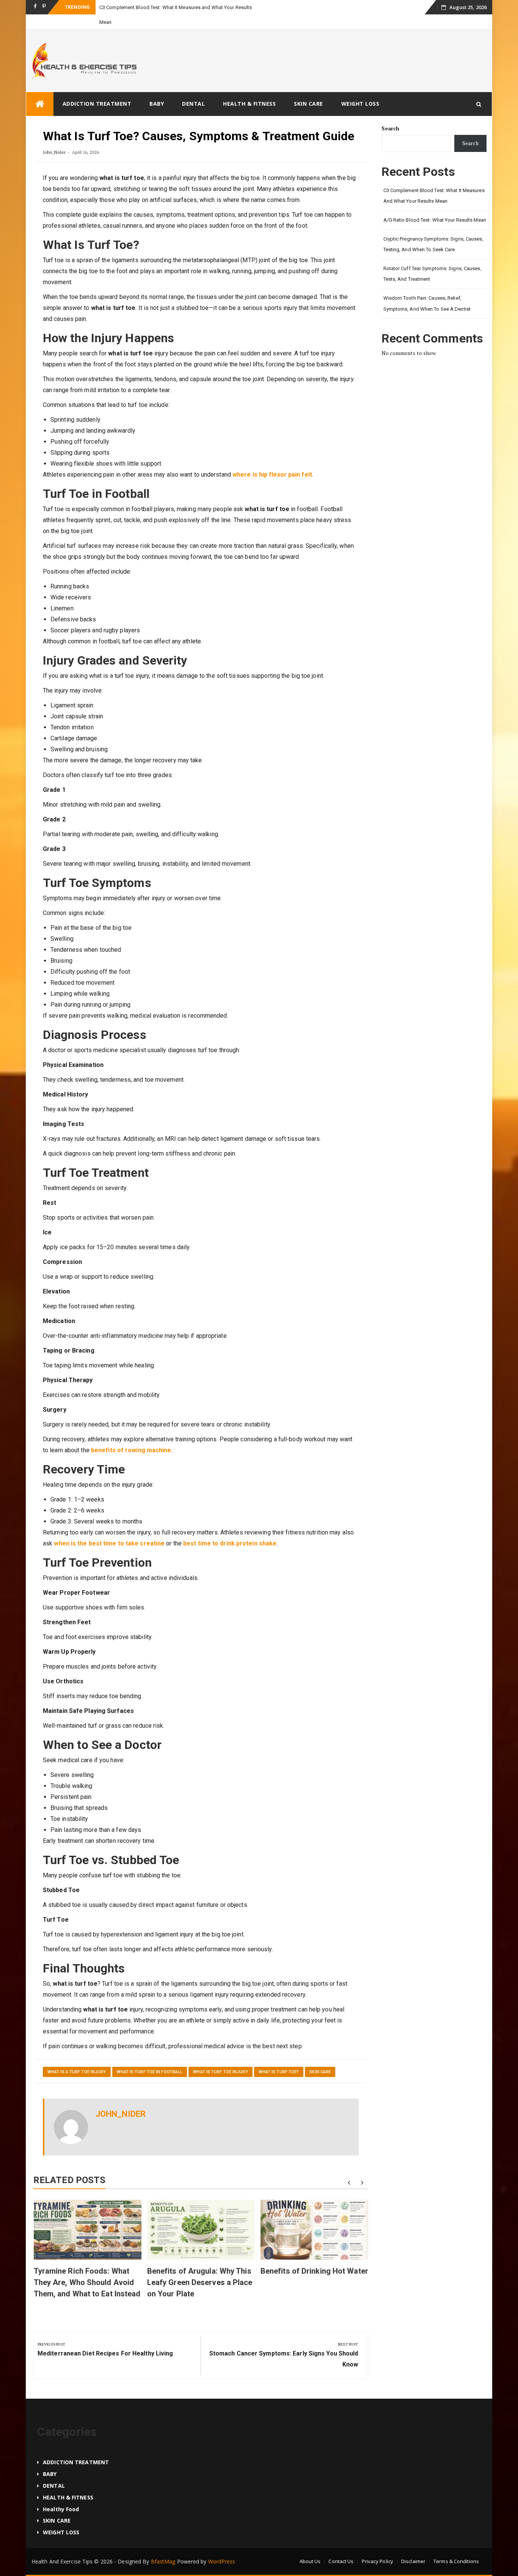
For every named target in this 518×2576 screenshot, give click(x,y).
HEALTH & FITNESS (249, 89)
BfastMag (163, 2547)
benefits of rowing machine (131, 1435)
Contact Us (341, 2546)
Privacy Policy (378, 2546)
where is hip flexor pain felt (272, 460)
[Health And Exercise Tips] (40, 89)
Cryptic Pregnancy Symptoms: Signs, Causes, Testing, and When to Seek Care (433, 230)
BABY (157, 89)
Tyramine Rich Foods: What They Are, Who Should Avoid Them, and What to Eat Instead (87, 2268)
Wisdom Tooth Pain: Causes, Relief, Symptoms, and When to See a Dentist (427, 289)
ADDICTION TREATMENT (97, 89)
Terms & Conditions (456, 2546)
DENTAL (193, 89)
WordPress (222, 2547)
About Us (310, 2546)
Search (391, 113)
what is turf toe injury (220, 2057)
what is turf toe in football (150, 2057)
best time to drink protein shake (230, 1529)
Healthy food (61, 2494)
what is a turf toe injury (77, 2057)
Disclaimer (413, 2546)
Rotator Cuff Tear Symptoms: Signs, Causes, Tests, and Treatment (432, 259)
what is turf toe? (279, 2057)
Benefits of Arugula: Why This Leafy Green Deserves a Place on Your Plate (200, 2268)
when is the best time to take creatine (109, 1529)
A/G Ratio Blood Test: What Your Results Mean (435, 205)
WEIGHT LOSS (360, 89)
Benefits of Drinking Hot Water (314, 2256)
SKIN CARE (308, 89)
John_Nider (54, 137)
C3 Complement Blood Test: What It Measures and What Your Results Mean (434, 181)
